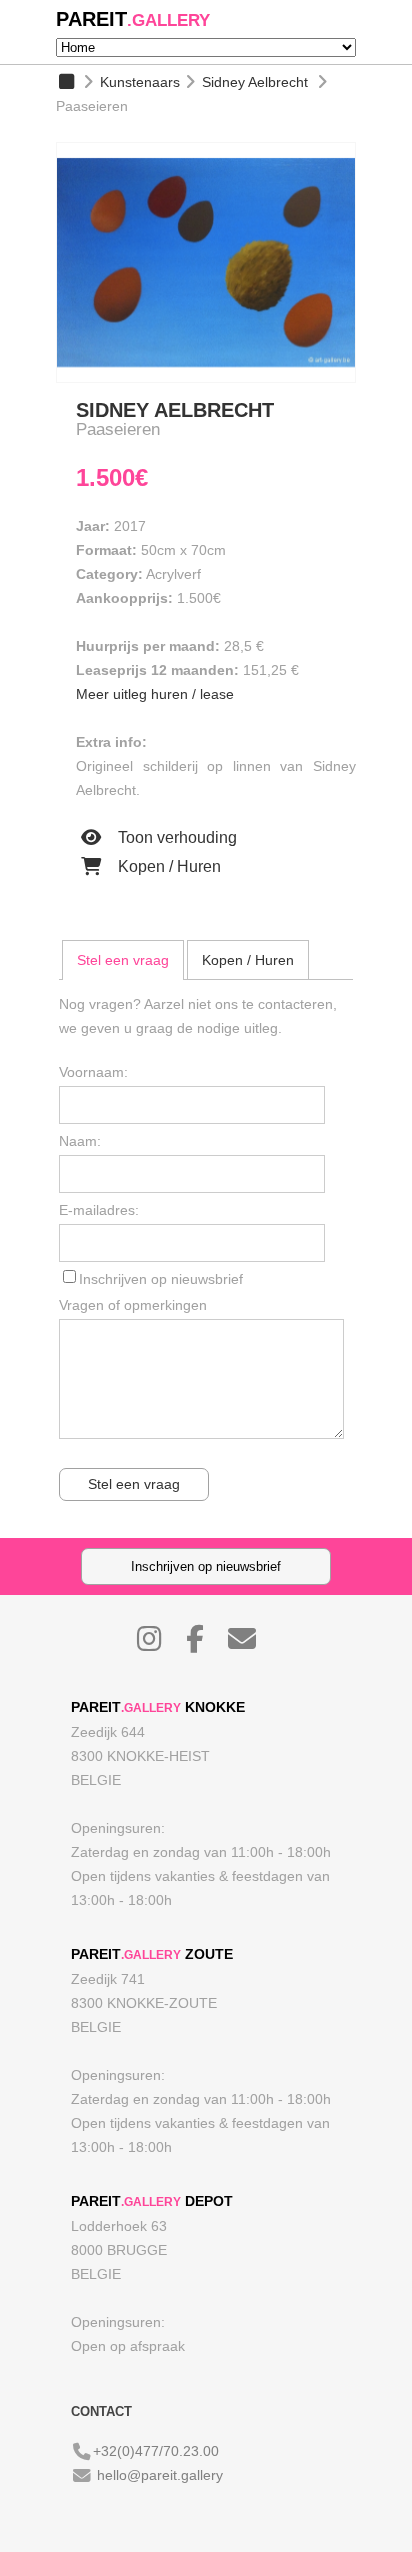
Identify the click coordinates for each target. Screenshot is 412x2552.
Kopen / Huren (167, 866)
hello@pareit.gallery (160, 2475)
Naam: (80, 1141)
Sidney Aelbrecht (255, 82)
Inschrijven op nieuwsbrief (161, 1279)
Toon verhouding (175, 837)
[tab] (123, 960)
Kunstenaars (140, 82)
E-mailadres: (99, 1210)
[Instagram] (159, 1644)
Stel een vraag (123, 960)
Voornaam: (93, 1072)
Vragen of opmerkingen (133, 1305)
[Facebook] (205, 1644)
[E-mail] (252, 1644)
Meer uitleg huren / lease (155, 694)
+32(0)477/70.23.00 (156, 2451)
